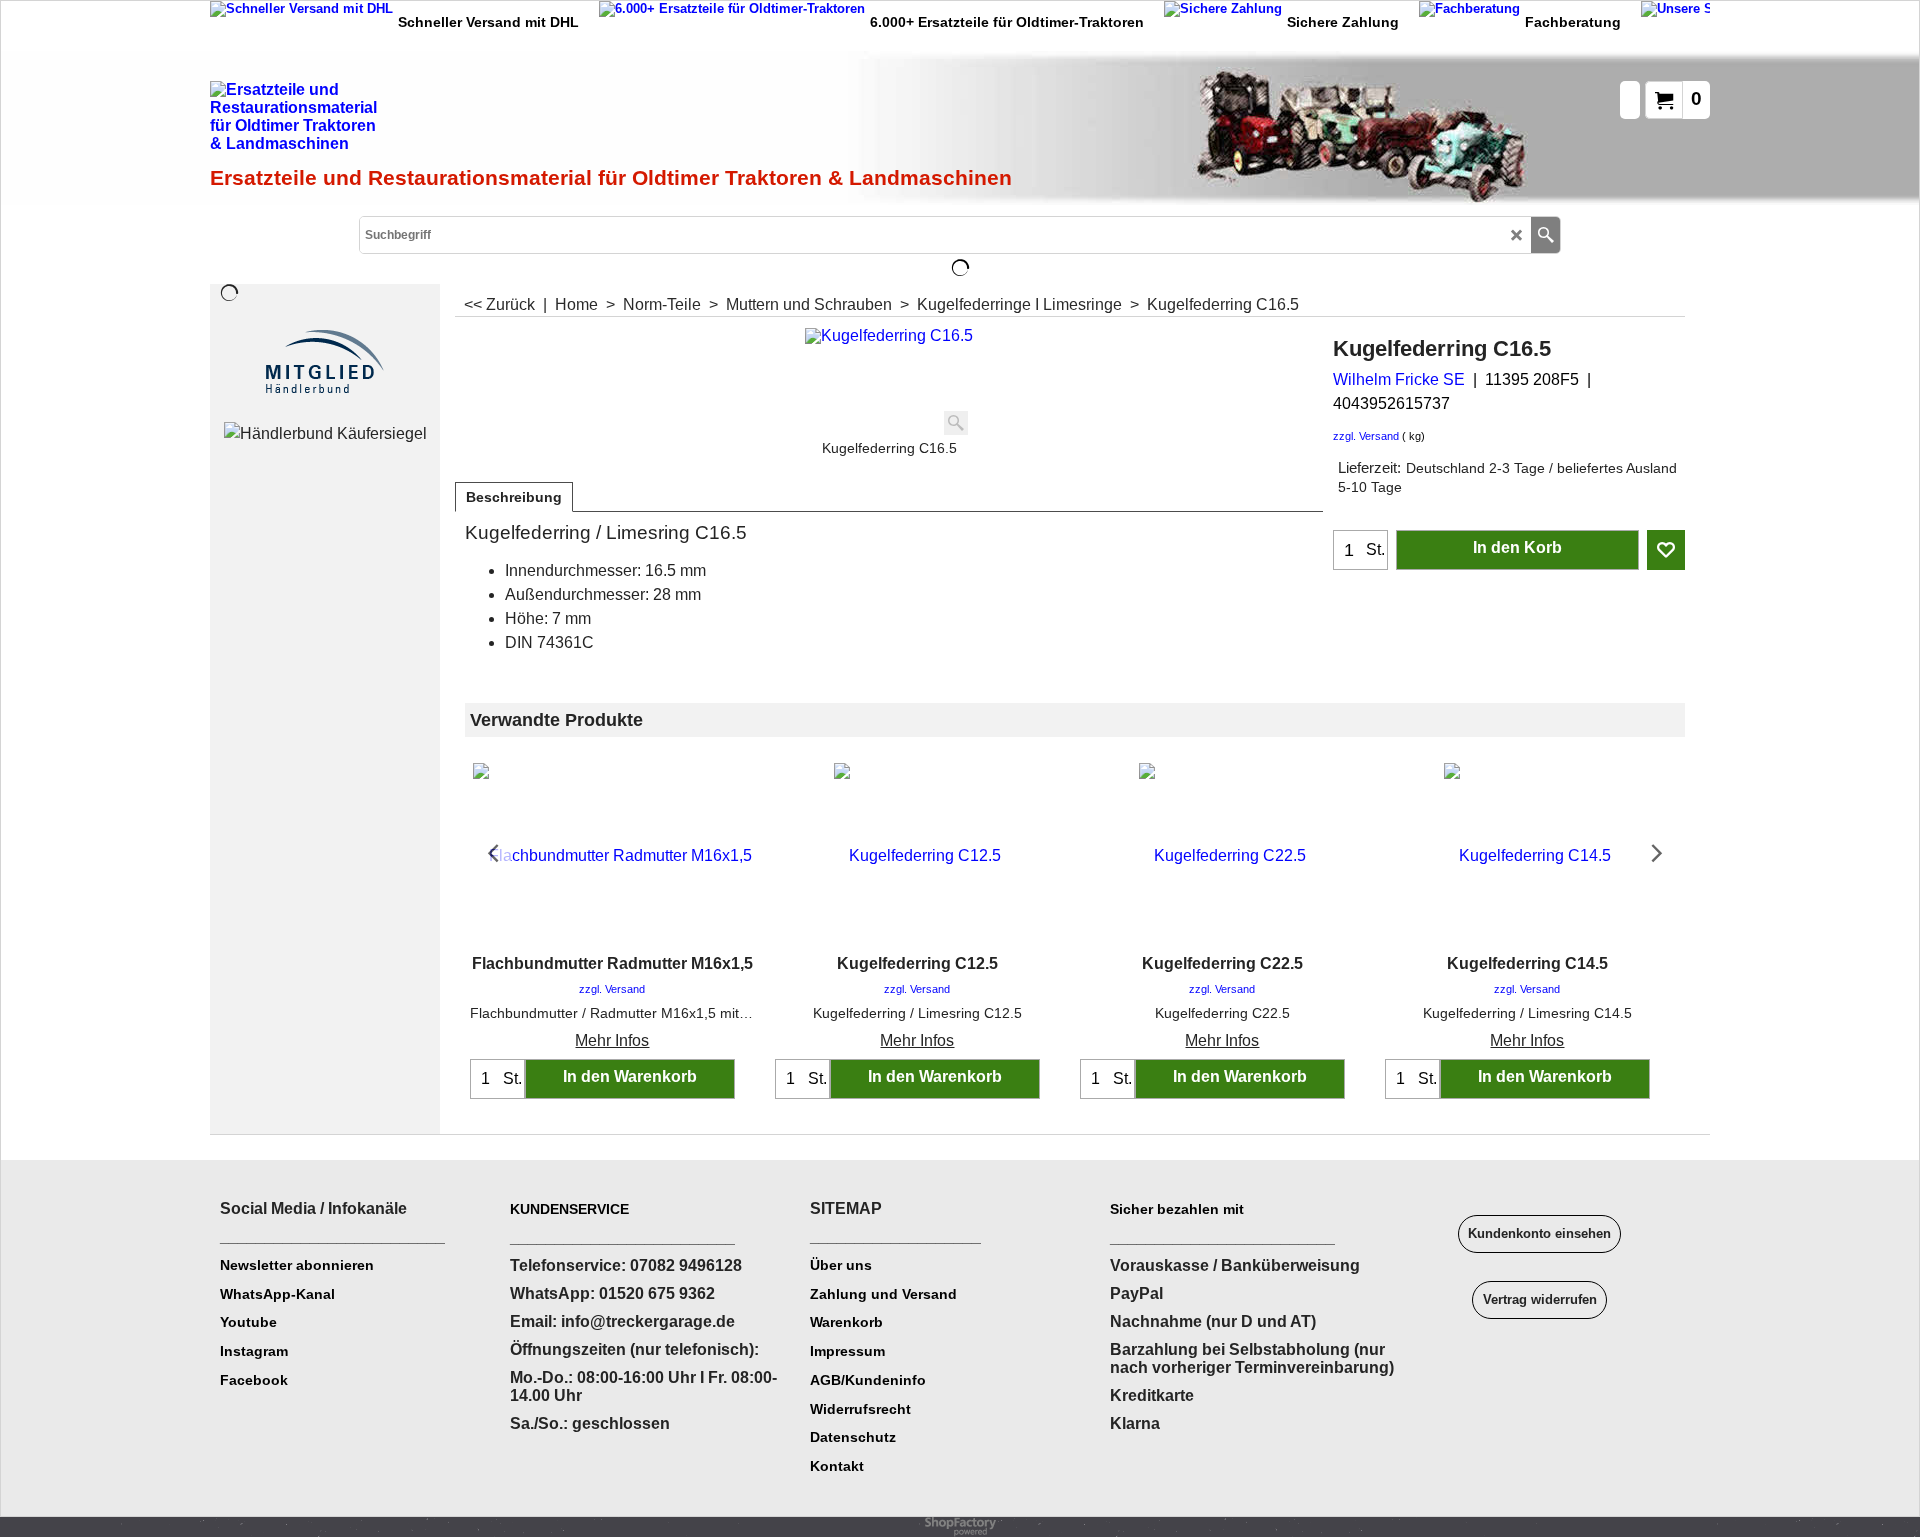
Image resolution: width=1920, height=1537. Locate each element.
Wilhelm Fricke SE (1399, 379)
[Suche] (1545, 235)
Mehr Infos (612, 1040)
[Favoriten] (1666, 550)
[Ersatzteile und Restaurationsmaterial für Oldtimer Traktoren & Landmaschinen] (435, 121)
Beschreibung (514, 497)
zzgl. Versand (1366, 436)
